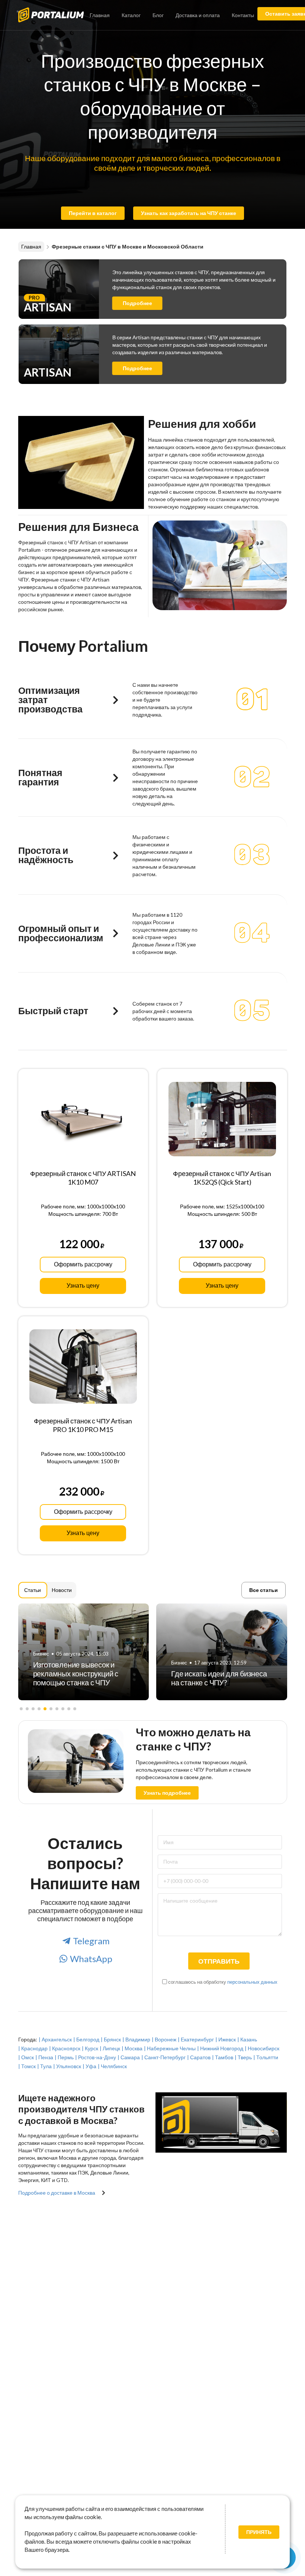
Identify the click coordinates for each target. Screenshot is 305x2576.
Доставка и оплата (198, 15)
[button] (21, 1709)
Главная (100, 15)
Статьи (33, 1590)
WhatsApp (91, 1959)
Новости (62, 1590)
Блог (158, 15)
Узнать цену (83, 1286)
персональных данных (252, 1982)
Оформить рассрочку (83, 1264)
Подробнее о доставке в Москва (57, 2193)
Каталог (131, 15)
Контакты (243, 15)
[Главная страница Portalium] (57, 14)
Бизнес (41, 1663)
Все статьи (264, 1590)
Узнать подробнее (167, 1793)
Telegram (91, 1941)
